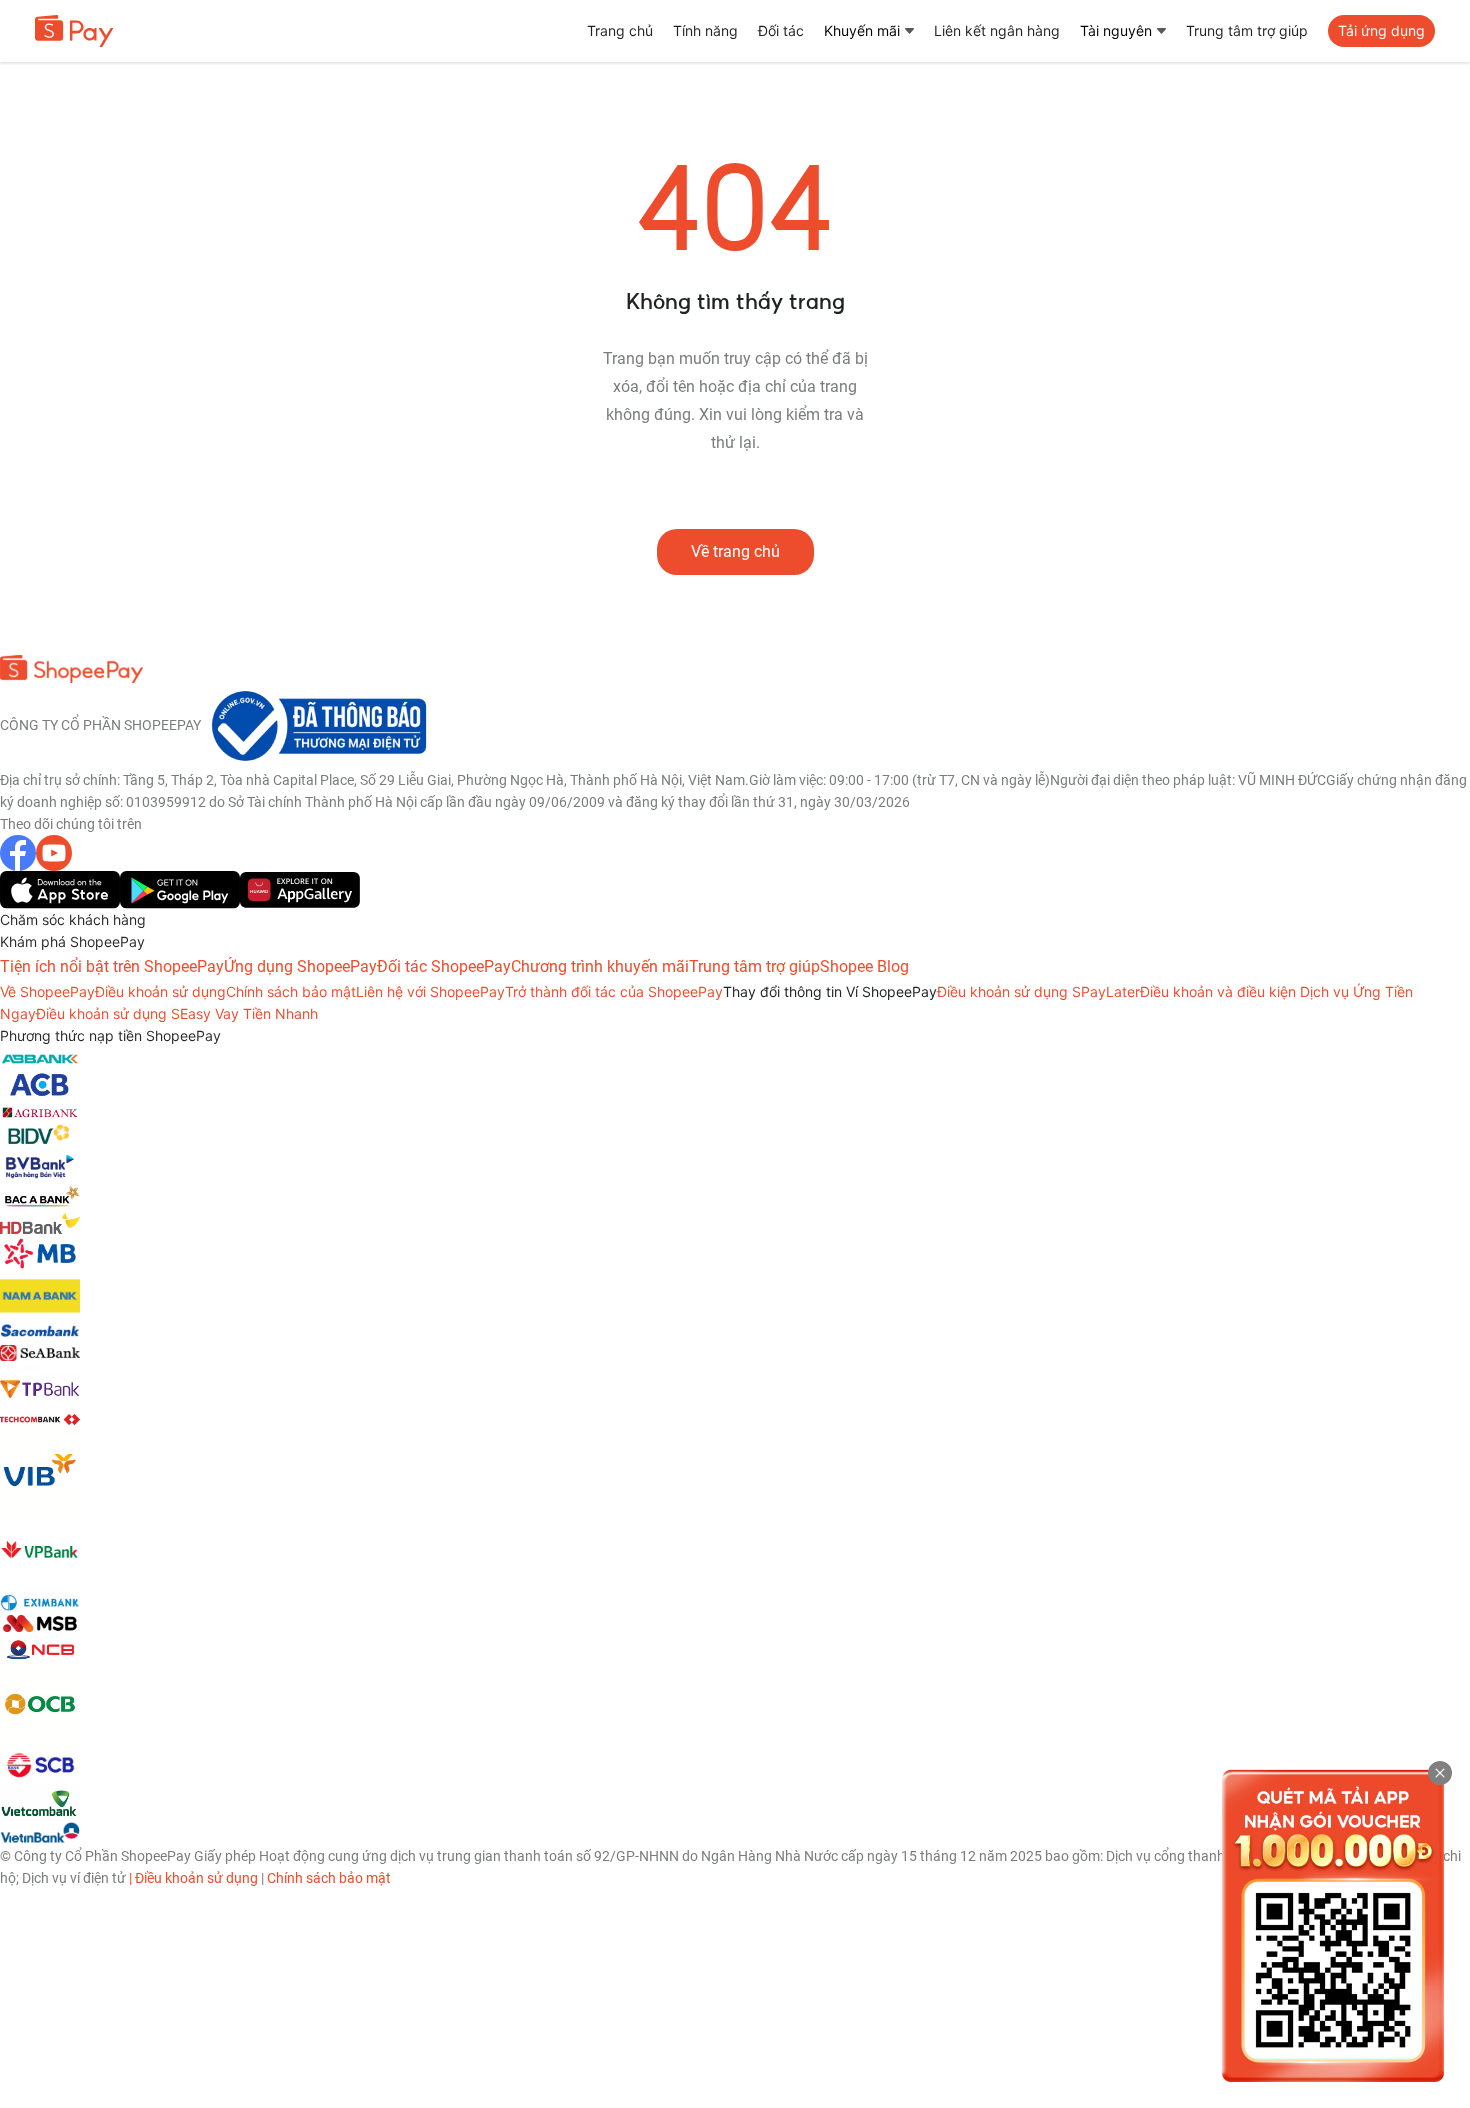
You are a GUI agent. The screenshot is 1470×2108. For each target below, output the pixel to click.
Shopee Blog (864, 966)
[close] (1440, 1773)
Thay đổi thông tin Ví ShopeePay (830, 991)
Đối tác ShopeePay (444, 966)
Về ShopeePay (47, 991)
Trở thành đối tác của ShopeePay (614, 991)
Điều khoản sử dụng (160, 991)
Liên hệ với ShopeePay (430, 991)
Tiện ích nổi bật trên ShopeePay (112, 966)
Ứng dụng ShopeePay (300, 966)
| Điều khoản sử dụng (193, 1878)
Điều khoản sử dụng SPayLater (1038, 991)
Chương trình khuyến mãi (600, 966)
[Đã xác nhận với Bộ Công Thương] (316, 724)
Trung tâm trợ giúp (754, 966)
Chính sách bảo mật (291, 991)
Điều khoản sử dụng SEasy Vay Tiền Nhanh (177, 1013)
